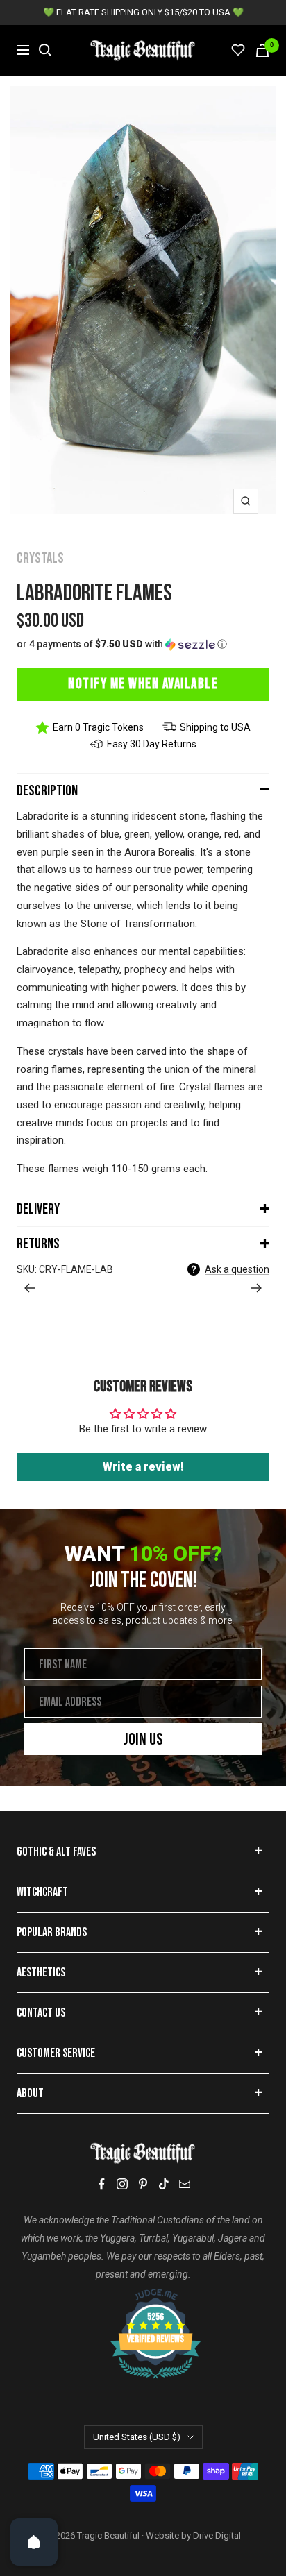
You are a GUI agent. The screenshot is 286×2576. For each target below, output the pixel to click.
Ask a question (237, 1269)
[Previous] (30, 1288)
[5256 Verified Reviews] (143, 2296)
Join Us (143, 1739)
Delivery (38, 1209)
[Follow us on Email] (185, 2184)
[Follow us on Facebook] (101, 2184)
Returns (38, 1244)
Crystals (40, 558)
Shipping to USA (215, 727)
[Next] (256, 1288)
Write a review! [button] (143, 1467)
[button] (143, 644)
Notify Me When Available (143, 684)
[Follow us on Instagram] (122, 2184)
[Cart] (262, 50)
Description (47, 791)
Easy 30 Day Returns (152, 744)
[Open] (34, 2542)
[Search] (45, 50)
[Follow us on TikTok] (164, 2184)
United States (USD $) (137, 2437)
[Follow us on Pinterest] (143, 2184)
